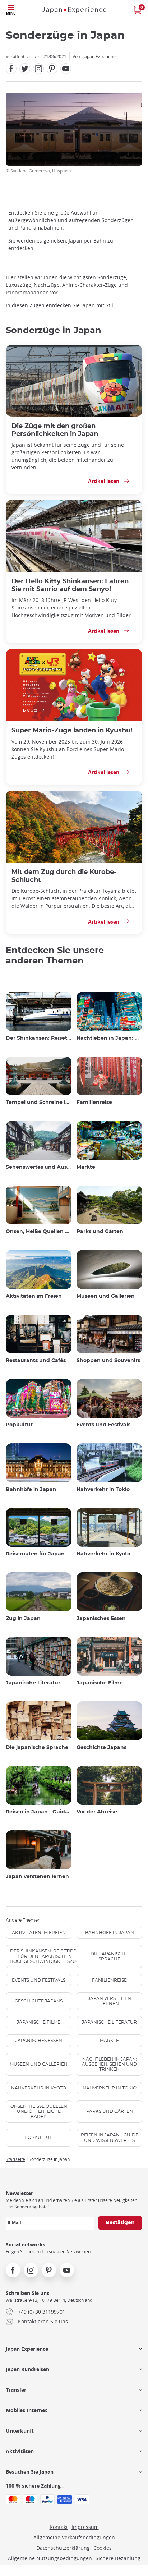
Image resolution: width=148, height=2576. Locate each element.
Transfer (16, 2390)
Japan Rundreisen (27, 2369)
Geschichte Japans (101, 1748)
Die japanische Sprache (37, 1748)
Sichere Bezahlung (118, 2558)
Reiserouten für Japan (35, 1554)
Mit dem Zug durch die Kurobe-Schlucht (64, 876)
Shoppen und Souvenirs (108, 1361)
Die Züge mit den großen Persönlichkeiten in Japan (55, 430)
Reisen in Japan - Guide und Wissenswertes (39, 1812)
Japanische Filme (100, 1683)
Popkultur (19, 1425)
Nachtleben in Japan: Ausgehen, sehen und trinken (109, 1038)
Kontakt (59, 2527)
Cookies (103, 2548)
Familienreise (94, 1103)
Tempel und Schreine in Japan (39, 1103)
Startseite (15, 2159)
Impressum (85, 2527)
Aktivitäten (20, 2451)
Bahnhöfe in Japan (31, 1490)
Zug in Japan (23, 1619)
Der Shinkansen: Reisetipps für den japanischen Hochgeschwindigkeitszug (39, 1038)
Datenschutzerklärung (63, 2548)
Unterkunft (20, 2431)
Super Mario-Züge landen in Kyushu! (72, 730)
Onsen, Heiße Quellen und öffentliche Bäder (39, 1232)
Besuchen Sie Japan (30, 2472)
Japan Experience (27, 2349)
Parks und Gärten (100, 1232)
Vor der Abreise (97, 1812)
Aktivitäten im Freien (34, 1296)
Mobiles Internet (26, 2410)
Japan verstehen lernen (37, 1877)
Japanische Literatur (33, 1683)
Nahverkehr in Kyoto (103, 1554)
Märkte (86, 1167)
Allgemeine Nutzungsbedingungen (50, 2558)
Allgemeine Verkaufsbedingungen (74, 2537)
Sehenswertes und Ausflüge (39, 1167)
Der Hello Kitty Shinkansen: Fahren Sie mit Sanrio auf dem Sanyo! (70, 585)
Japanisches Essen (101, 1619)
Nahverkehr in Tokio (103, 1490)
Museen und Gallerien (106, 1296)
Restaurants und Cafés (36, 1361)
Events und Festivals (103, 1425)
